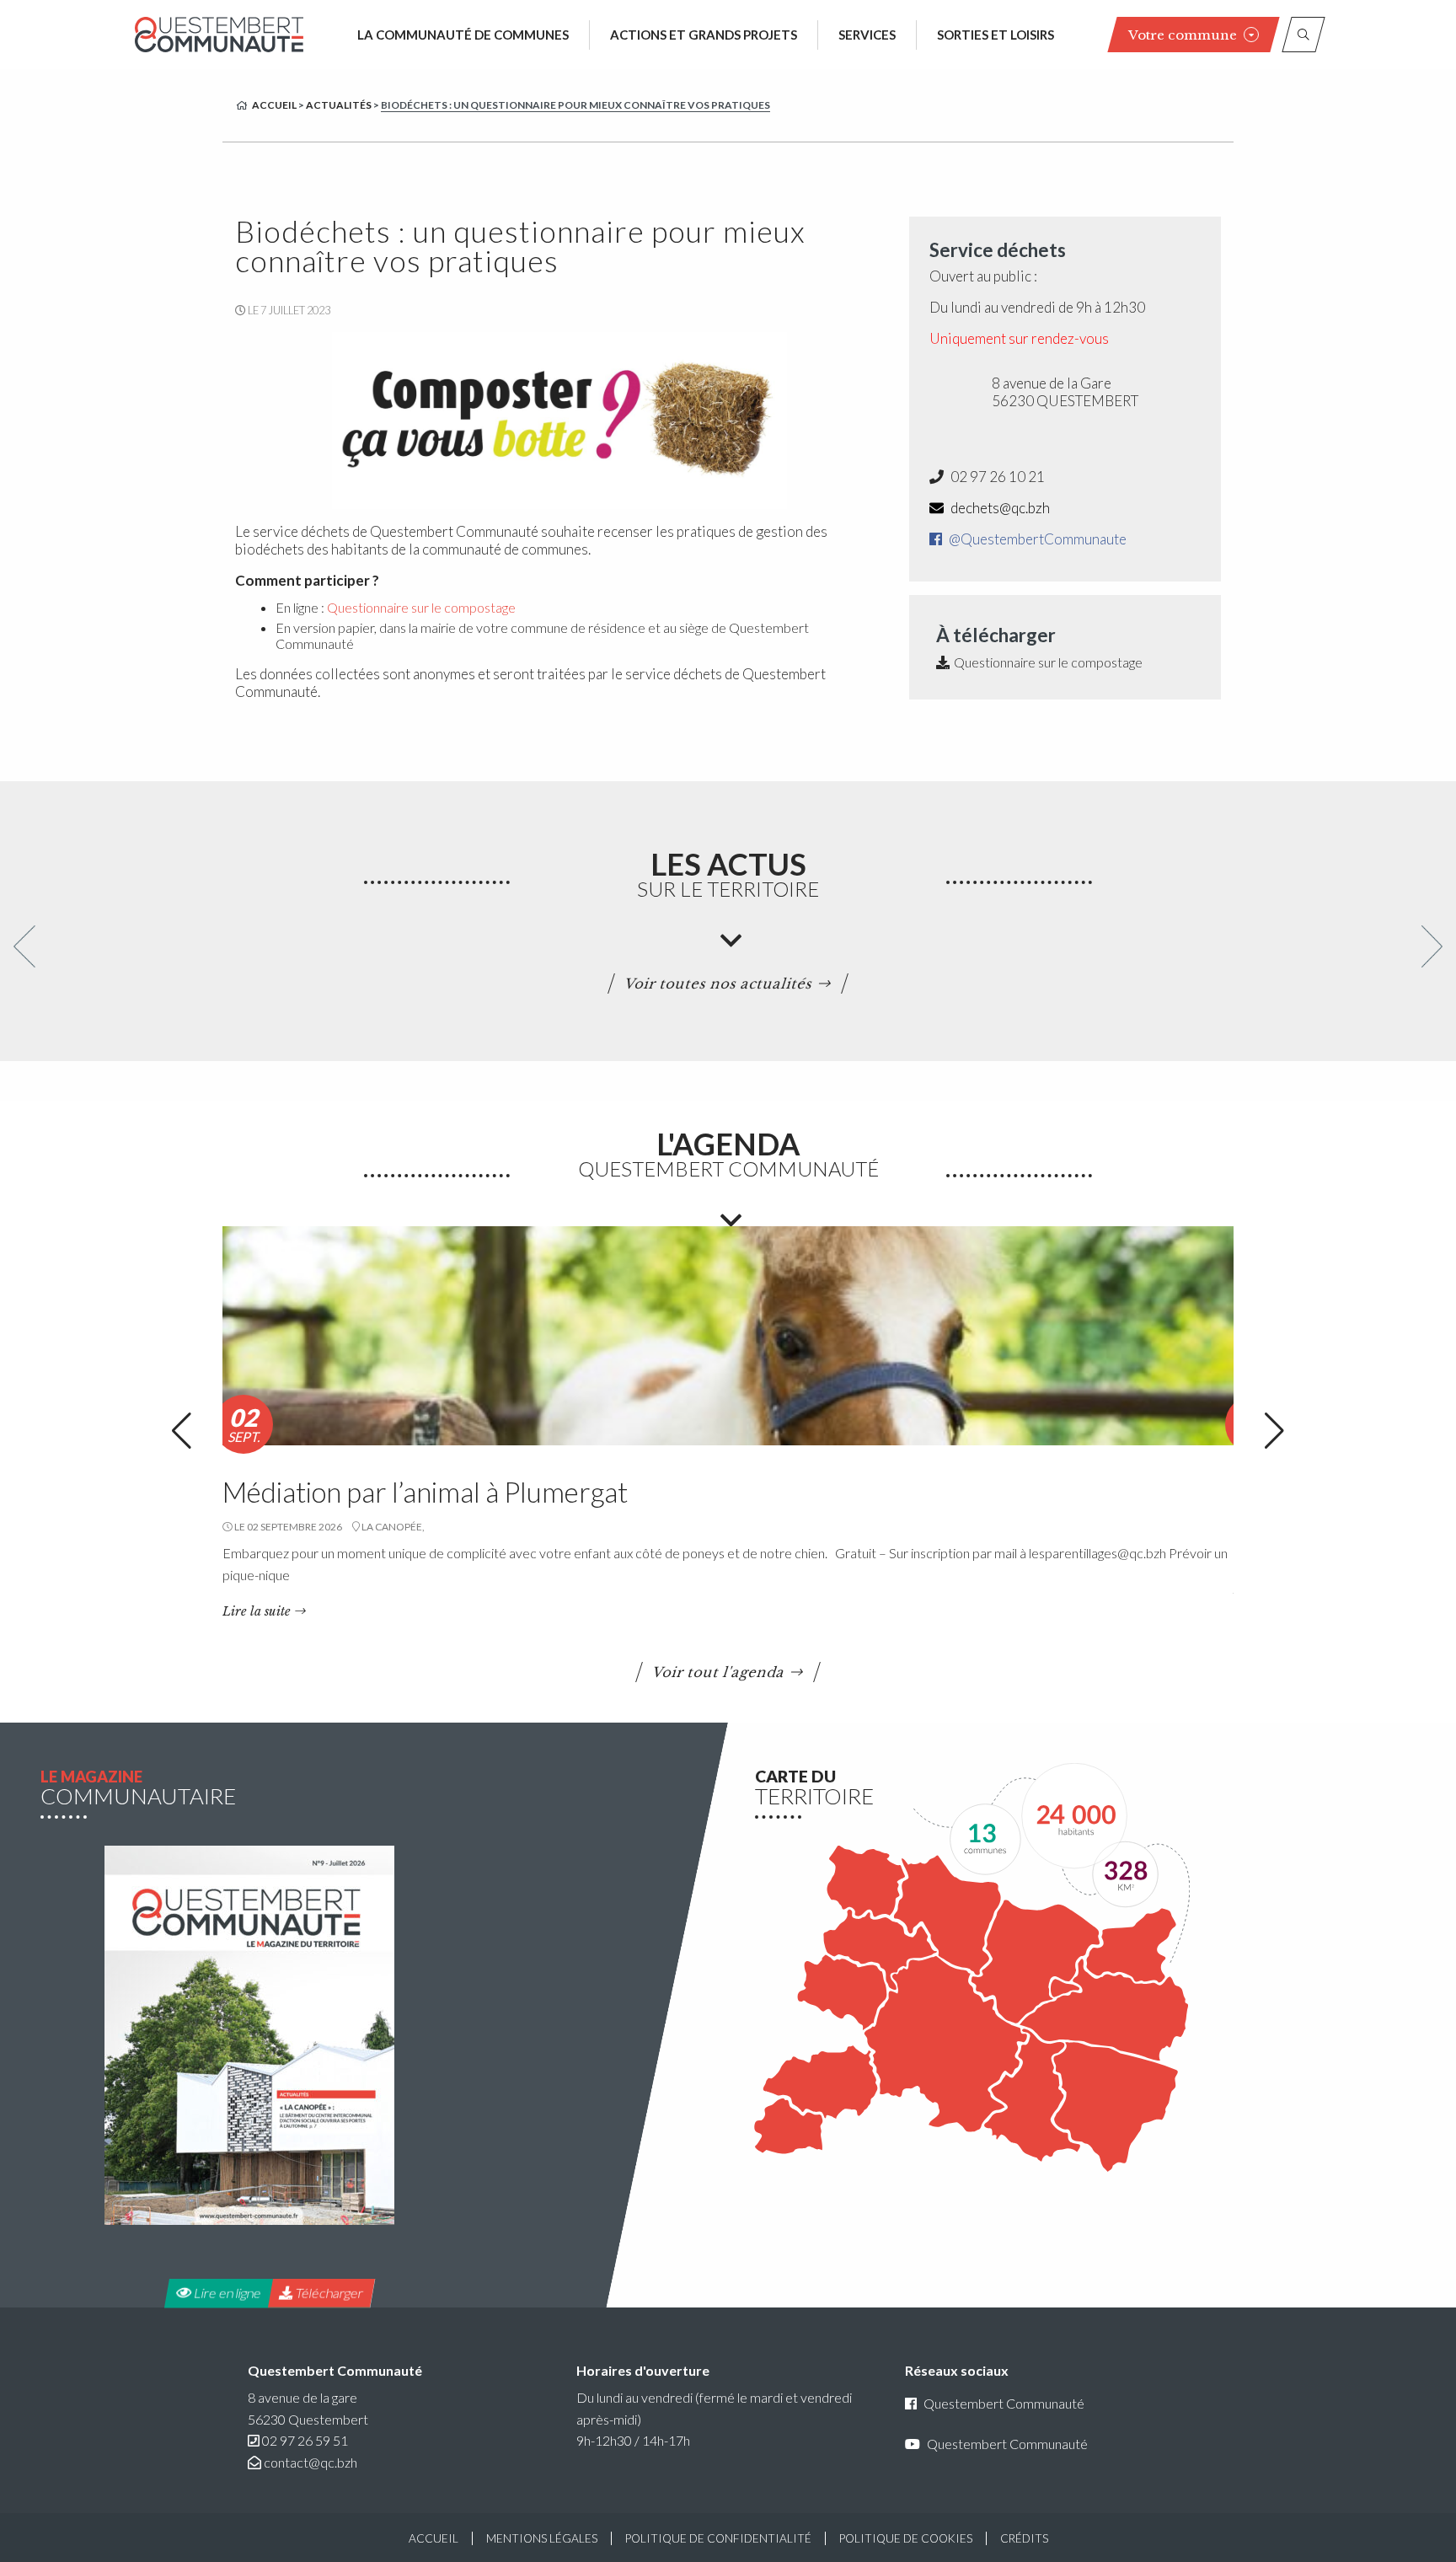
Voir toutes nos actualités (719, 984)
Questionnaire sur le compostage (421, 607)
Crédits (1024, 2538)
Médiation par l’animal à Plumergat (425, 1492)
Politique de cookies (906, 2538)
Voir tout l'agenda (719, 1672)
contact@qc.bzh (310, 2462)
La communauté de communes (463, 35)
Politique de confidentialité (718, 2538)
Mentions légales (542, 2538)
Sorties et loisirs (996, 35)
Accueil (274, 105)
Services (867, 35)
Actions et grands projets (704, 35)
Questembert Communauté (1004, 2403)
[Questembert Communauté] (219, 34)
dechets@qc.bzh (999, 508)
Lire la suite (257, 1611)
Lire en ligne (226, 2293)
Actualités (339, 105)
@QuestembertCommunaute (1036, 539)
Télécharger (328, 2293)
